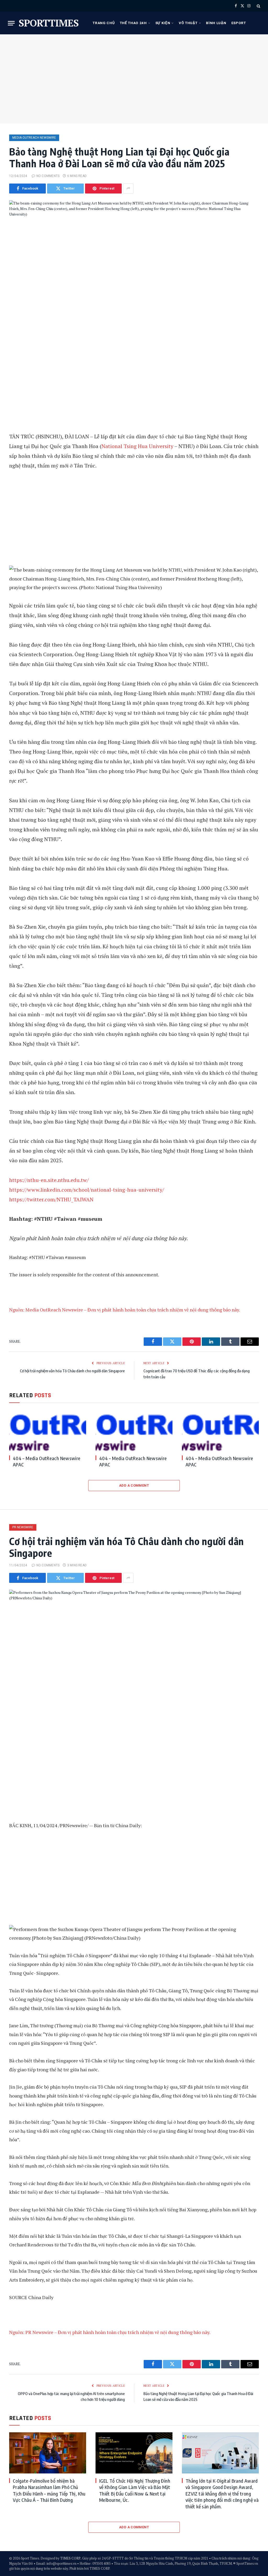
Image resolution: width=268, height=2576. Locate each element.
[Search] (258, 6)
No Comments (48, 176)
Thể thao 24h (133, 23)
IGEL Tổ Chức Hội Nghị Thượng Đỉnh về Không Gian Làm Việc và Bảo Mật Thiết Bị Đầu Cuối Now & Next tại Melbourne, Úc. (135, 2490)
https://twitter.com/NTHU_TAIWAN (51, 1199)
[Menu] (11, 23)
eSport (239, 23)
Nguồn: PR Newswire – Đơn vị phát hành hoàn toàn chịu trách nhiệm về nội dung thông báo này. (110, 2332)
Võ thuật (188, 23)
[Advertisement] (134, 79)
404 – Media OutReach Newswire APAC (47, 1461)
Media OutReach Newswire (34, 138)
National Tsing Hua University (137, 446)
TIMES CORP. (71, 2558)
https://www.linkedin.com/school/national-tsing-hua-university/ (87, 1190)
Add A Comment (134, 1485)
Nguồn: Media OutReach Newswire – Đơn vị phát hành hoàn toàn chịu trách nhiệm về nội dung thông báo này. (125, 1310)
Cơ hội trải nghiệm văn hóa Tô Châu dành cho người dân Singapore (72, 1371)
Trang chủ (104, 23)
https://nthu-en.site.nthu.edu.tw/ (49, 1180)
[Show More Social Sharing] (128, 189)
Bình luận (216, 23)
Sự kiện (163, 23)
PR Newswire (23, 1527)
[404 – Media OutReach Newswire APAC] (48, 1430)
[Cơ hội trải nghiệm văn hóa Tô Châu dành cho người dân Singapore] (134, 1652)
